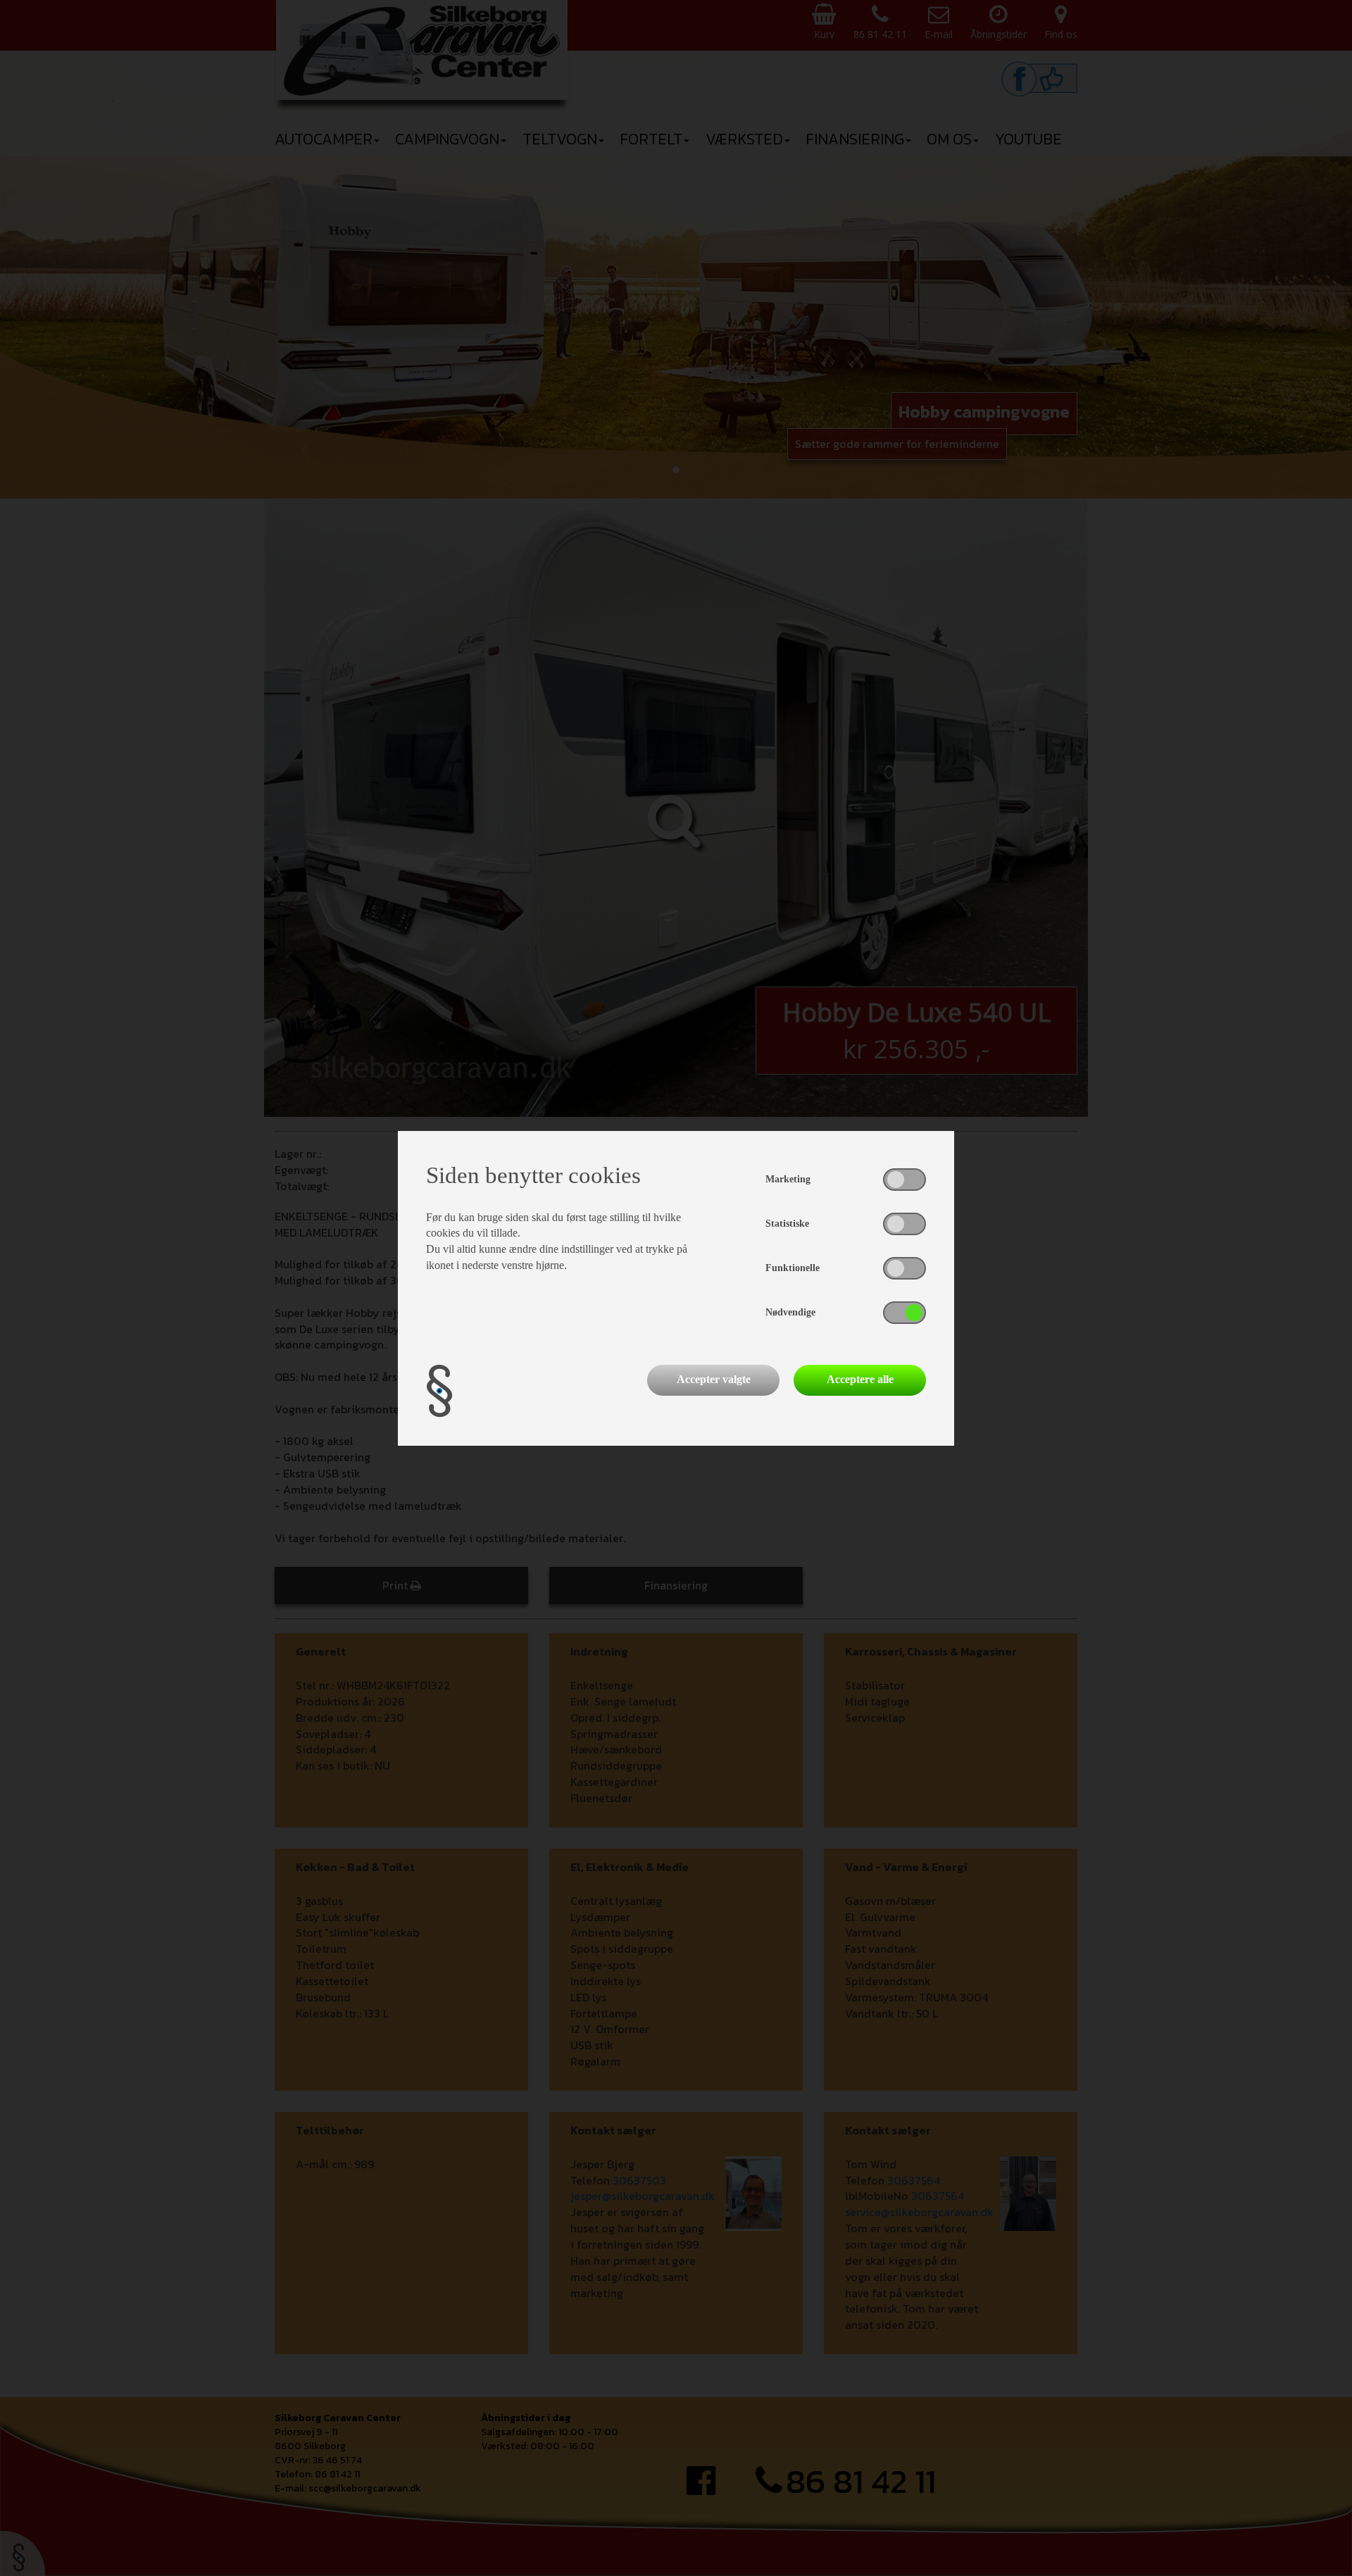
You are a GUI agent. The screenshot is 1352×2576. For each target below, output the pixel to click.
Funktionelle (793, 1268)
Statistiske (787, 1224)
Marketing (788, 1179)
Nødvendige (790, 1312)
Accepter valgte (714, 1379)
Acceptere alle (860, 1379)
